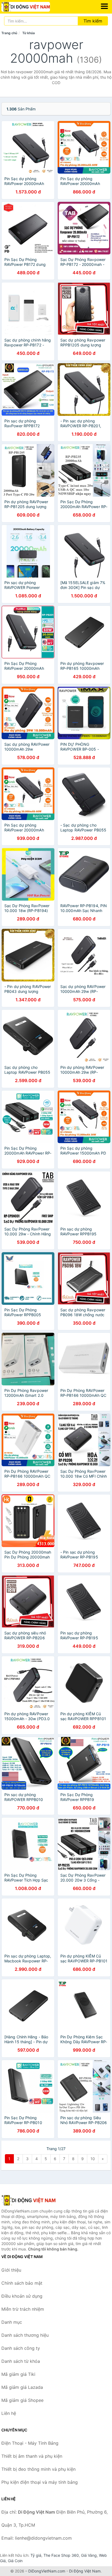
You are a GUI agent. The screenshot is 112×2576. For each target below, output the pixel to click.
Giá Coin (15, 2561)
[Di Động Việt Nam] (29, 2200)
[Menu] (104, 6)
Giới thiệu (11, 2270)
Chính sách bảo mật (22, 2283)
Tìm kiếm (93, 21)
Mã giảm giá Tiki (18, 2374)
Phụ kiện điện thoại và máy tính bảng (40, 2482)
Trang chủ (9, 33)
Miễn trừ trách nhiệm (23, 2309)
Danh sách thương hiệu (25, 2335)
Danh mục (12, 2322)
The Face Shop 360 (61, 2555)
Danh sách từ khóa (21, 2361)
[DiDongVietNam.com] (35, 7)
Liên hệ (9, 2413)
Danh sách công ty (21, 2348)
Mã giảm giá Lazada (22, 2387)
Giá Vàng (89, 2555)
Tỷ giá (36, 2555)
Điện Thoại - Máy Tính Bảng (30, 2443)
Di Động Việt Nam (85, 2571)
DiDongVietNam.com (47, 2571)
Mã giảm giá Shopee (22, 2400)
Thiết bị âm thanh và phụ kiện (32, 2456)
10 (93, 2159)
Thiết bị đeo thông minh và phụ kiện (38, 2469)
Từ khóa (29, 33)
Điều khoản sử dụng (22, 2296)
